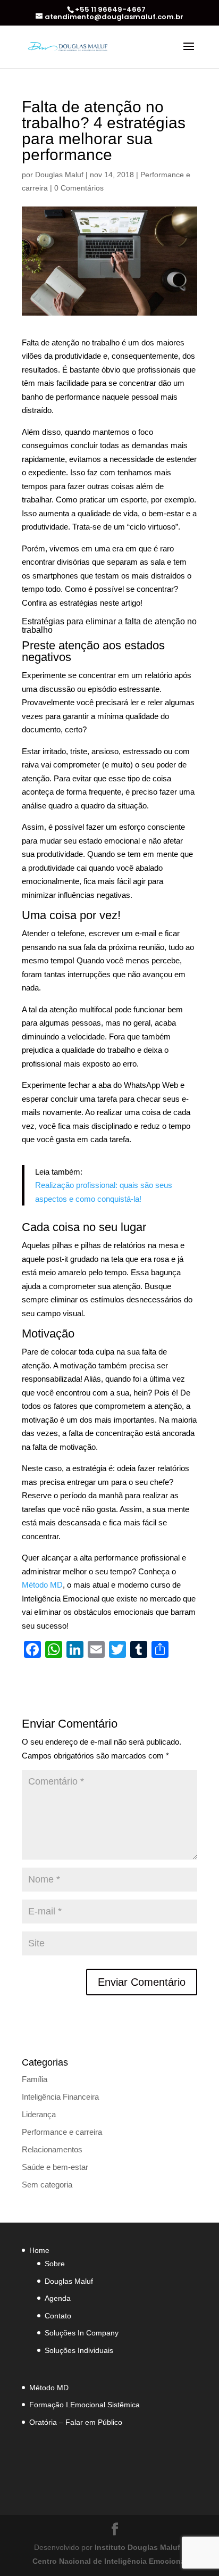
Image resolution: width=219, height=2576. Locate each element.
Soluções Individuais (79, 2350)
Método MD (42, 1585)
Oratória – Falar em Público (76, 2422)
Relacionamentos (52, 2149)
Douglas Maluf (59, 175)
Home (39, 2250)
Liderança (39, 2114)
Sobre (55, 2264)
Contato (58, 2316)
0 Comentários (79, 188)
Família (35, 2079)
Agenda (58, 2298)
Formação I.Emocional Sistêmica (85, 2405)
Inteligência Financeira (60, 2097)
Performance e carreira (62, 2132)
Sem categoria (47, 2185)
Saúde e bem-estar (55, 2167)
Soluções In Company (82, 2333)
